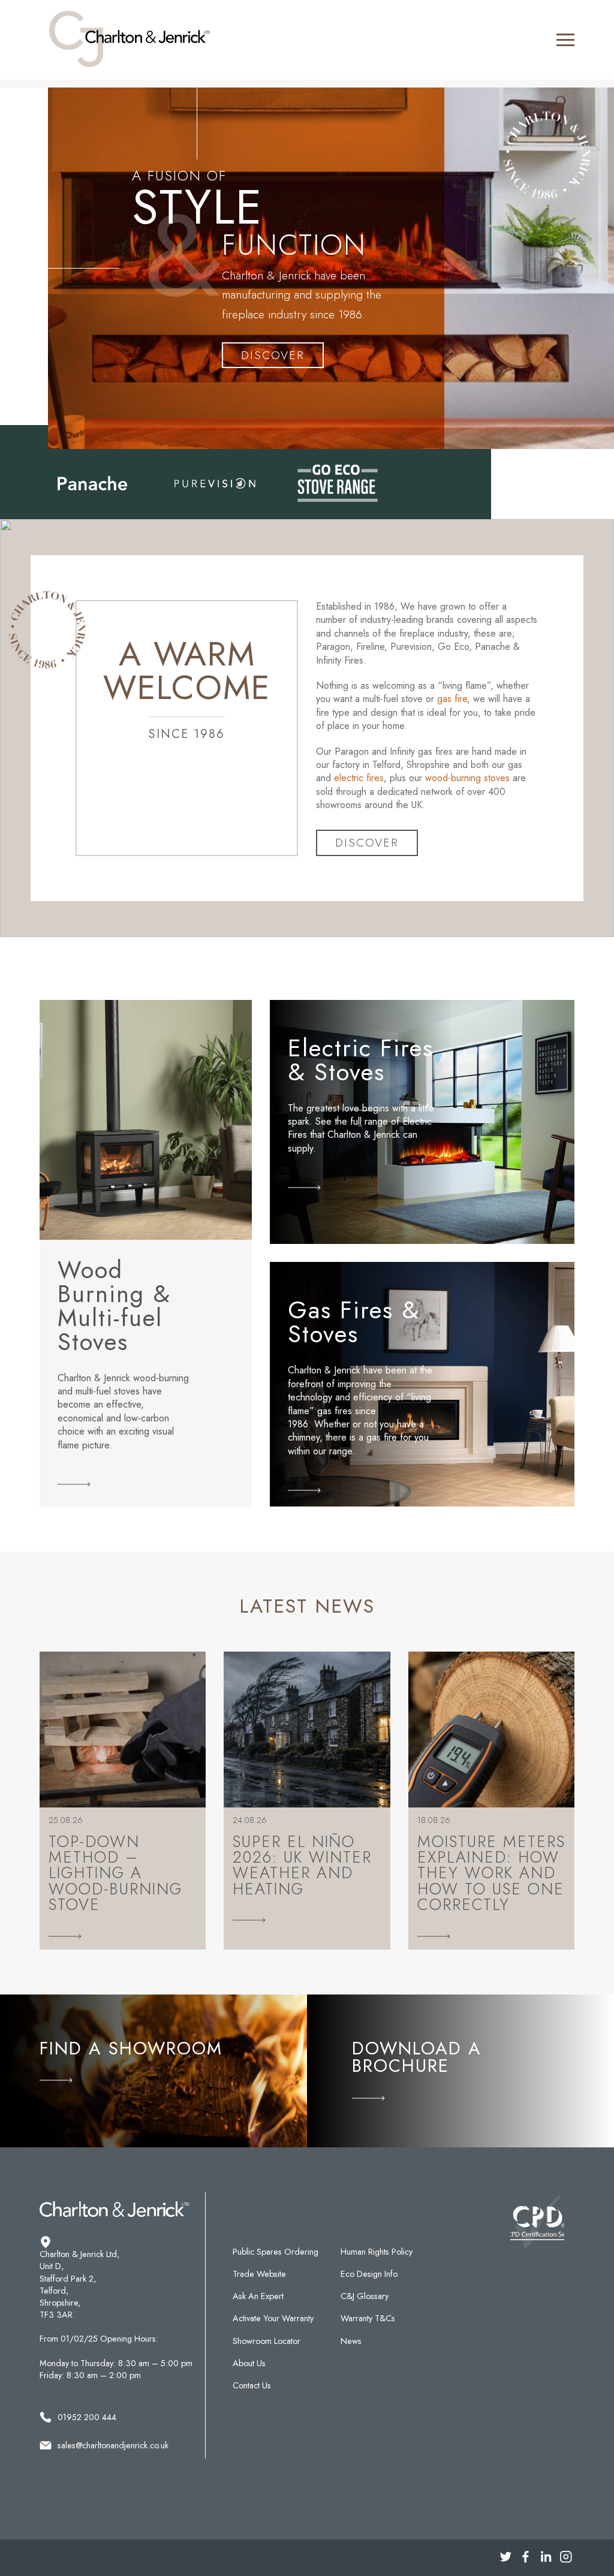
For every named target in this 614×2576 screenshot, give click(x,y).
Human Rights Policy (377, 2252)
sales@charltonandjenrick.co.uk (113, 2445)
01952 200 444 (87, 2417)
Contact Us (252, 2385)
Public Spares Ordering (276, 2252)
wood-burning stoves (467, 778)
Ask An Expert (258, 2296)
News (351, 2341)
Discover (273, 355)
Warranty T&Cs (368, 2318)
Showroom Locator (267, 2341)
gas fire (452, 699)
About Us (249, 2363)
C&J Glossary (365, 2296)
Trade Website (259, 2274)
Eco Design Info (369, 2274)
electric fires (359, 778)
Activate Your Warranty (273, 2318)
